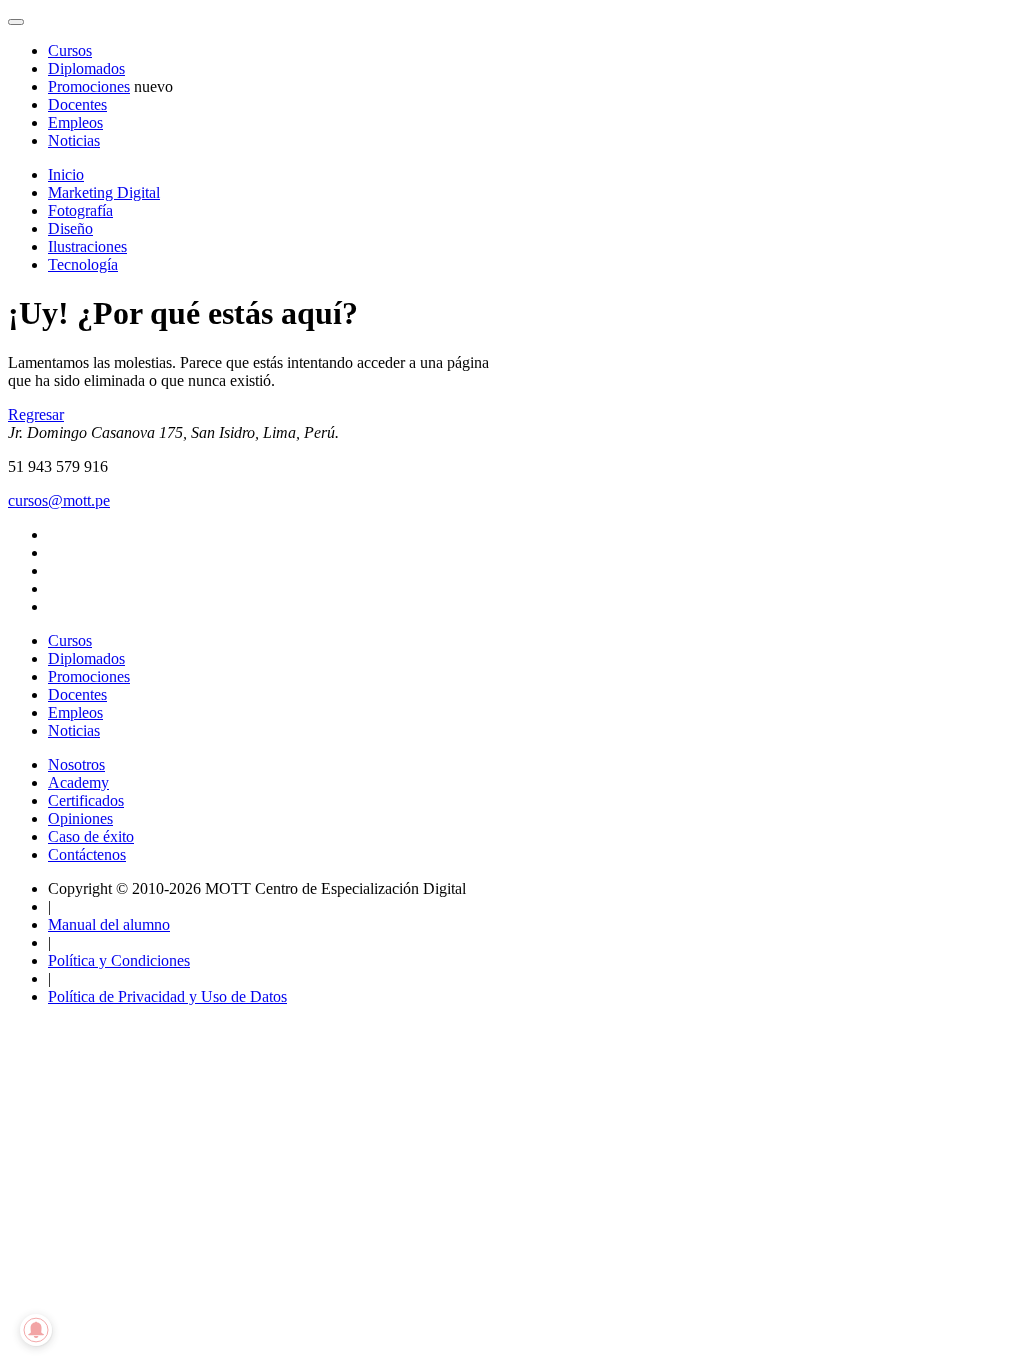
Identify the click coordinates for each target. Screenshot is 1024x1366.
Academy (78, 782)
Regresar (36, 414)
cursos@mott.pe (59, 500)
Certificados (86, 800)
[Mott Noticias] (16, 22)
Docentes (77, 104)
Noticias (74, 140)
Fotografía (80, 210)
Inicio (66, 174)
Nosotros (76, 764)
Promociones (89, 86)
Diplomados (86, 68)
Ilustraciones (87, 246)
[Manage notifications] (36, 1330)
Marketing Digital (104, 192)
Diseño (70, 228)
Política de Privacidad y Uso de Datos (167, 996)
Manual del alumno (109, 924)
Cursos (70, 50)
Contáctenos (87, 854)
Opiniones (80, 818)
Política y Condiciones (119, 960)
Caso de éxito (91, 836)
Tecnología (83, 264)
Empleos (75, 122)
